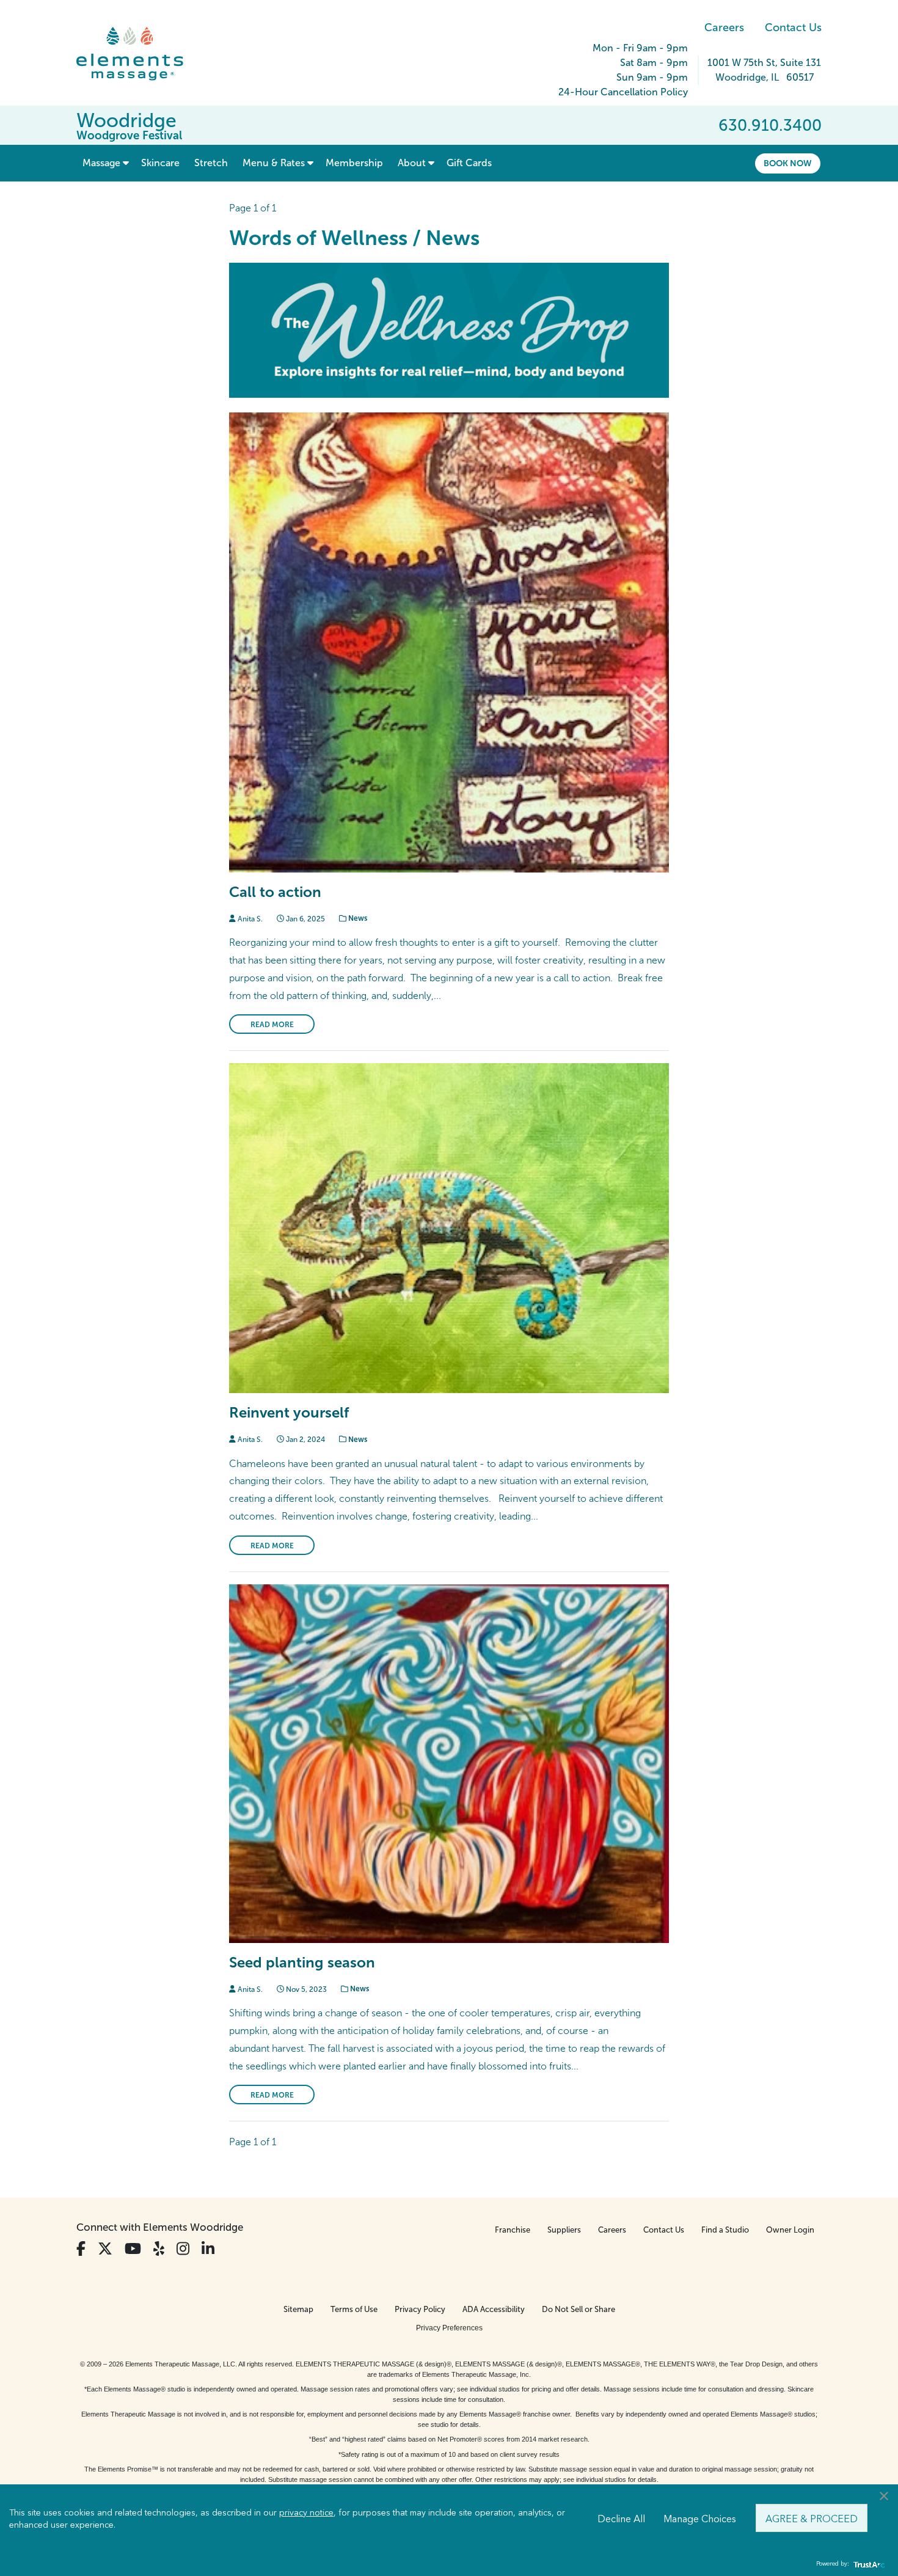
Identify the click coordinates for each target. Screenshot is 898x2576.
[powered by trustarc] (867, 2564)
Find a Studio (725, 2230)
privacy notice (306, 2512)
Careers (724, 27)
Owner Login (790, 2230)
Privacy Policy (420, 2309)
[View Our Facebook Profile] (81, 2249)
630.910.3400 (770, 125)
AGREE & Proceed (812, 2518)
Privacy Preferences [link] (449, 2328)
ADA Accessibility (494, 2309)
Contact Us (793, 27)
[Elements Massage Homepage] (139, 54)
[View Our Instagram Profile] (183, 2249)
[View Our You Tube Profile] (133, 2249)
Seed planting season (302, 1962)
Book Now (788, 163)
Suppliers (564, 2230)
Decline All (621, 2518)
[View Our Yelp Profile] (159, 2249)
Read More (272, 1025)
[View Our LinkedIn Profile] (208, 2249)
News (357, 918)
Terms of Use (354, 2309)
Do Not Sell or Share (579, 2309)
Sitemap (298, 2309)
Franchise (513, 2230)
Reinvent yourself (289, 1412)
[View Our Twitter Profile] (105, 2249)
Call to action (275, 892)
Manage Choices (700, 2518)
